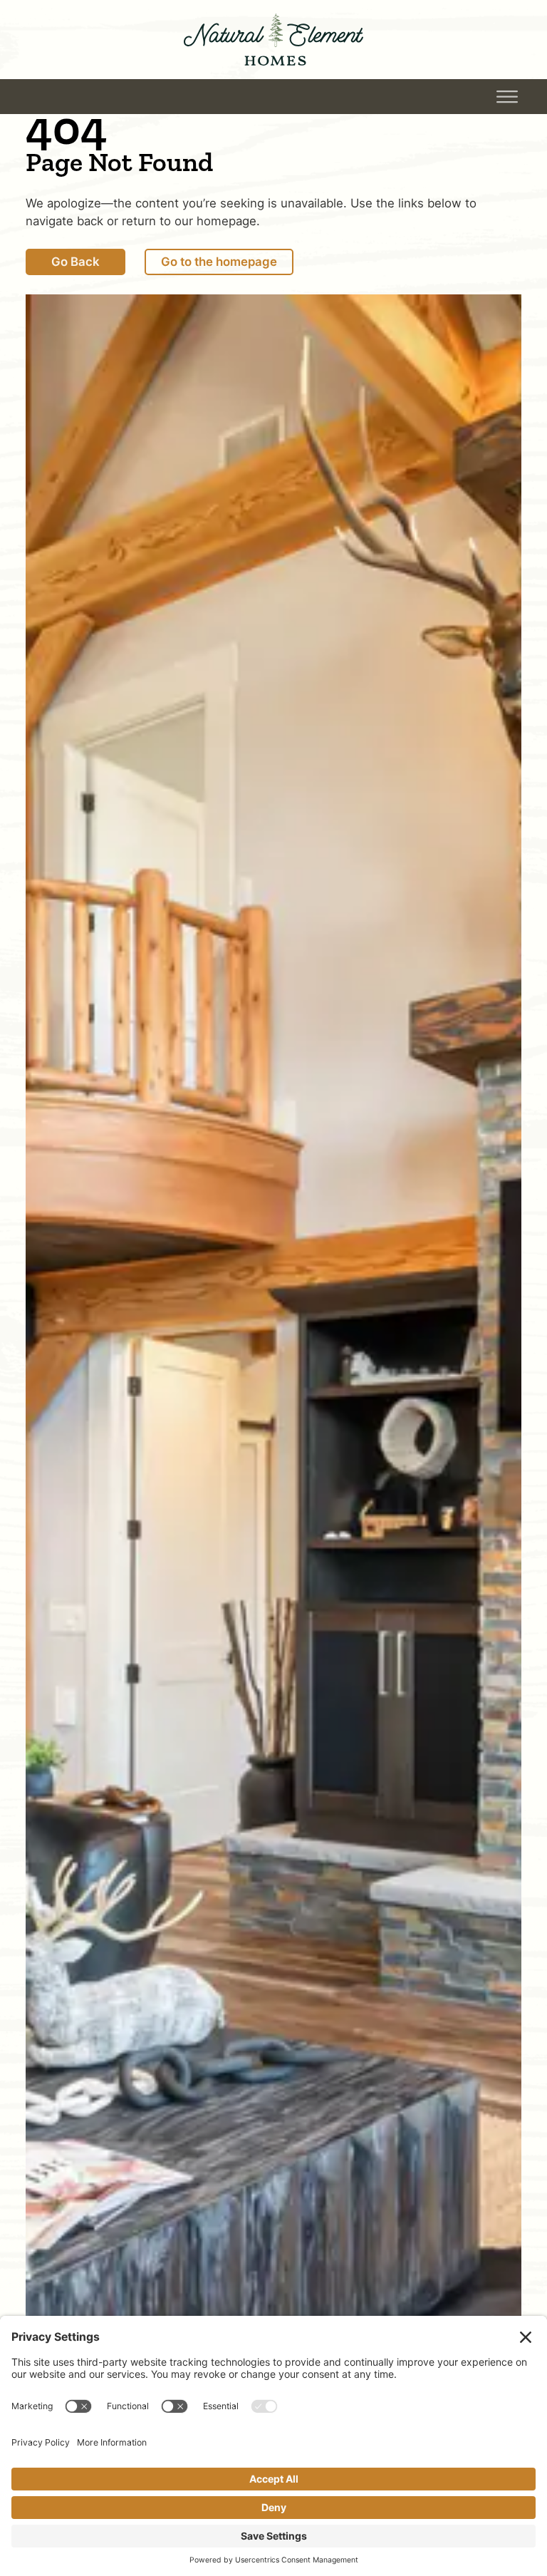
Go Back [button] (95, 97)
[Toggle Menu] (507, 97)
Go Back (75, 262)
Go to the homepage (219, 262)
